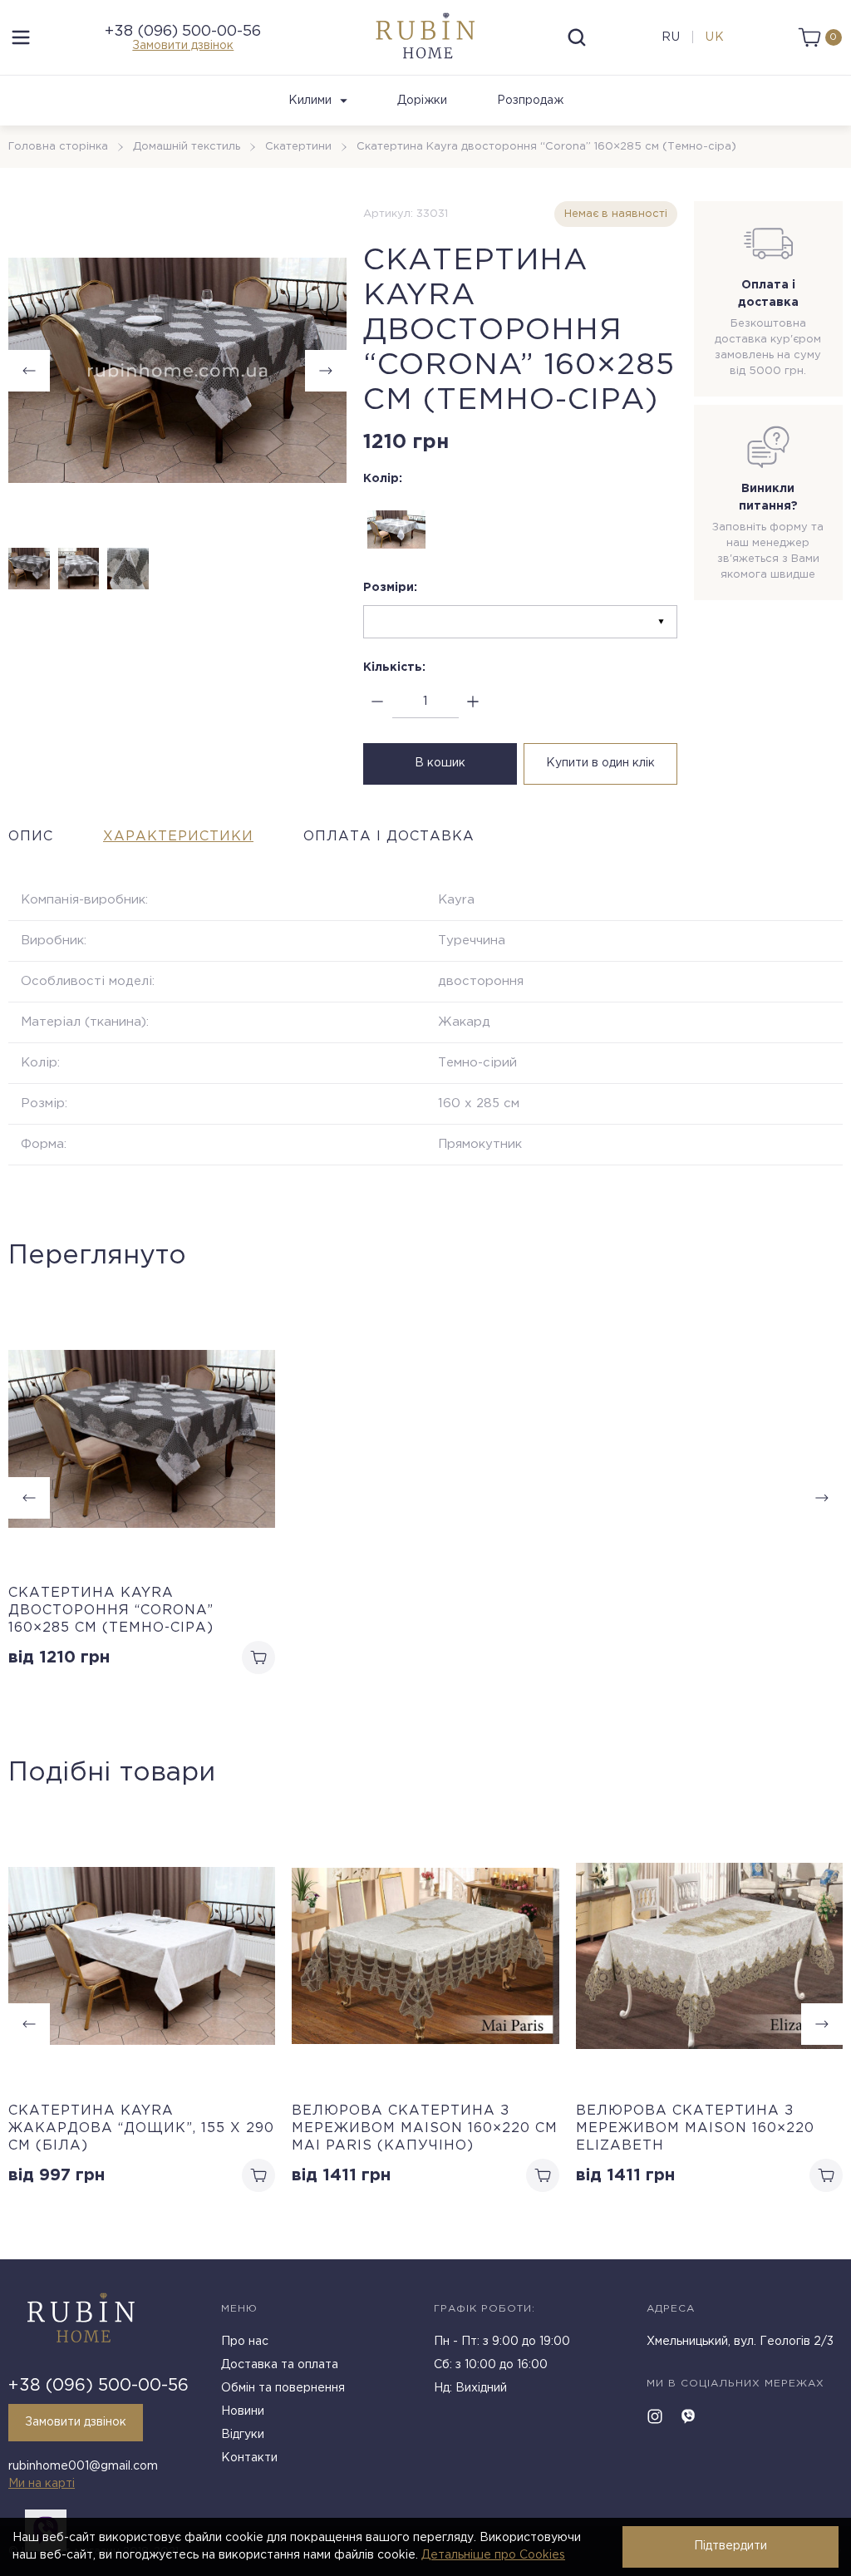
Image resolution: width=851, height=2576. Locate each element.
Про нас (245, 2342)
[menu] (21, 37)
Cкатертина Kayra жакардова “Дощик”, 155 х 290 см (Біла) (141, 2128)
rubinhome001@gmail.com (83, 2466)
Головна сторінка (58, 147)
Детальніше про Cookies (493, 2555)
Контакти (249, 2458)
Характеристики (178, 837)
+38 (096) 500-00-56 (183, 32)
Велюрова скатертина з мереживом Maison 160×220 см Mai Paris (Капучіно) (425, 2128)
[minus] (378, 702)
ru (671, 37)
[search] (577, 37)
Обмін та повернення (283, 2388)
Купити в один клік (600, 763)
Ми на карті (42, 2484)
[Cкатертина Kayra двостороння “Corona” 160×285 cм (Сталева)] (396, 529)
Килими (310, 101)
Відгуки (243, 2435)
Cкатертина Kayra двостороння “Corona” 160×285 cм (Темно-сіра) (111, 1611)
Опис (31, 837)
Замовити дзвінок (183, 46)
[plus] (473, 702)
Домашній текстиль (187, 147)
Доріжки (422, 101)
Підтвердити (730, 2546)
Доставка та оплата (280, 2365)
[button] (326, 371)
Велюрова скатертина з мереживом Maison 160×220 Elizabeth (695, 2128)
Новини (243, 2411)
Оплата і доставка (389, 837)
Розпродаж (530, 101)
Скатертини (298, 147)
